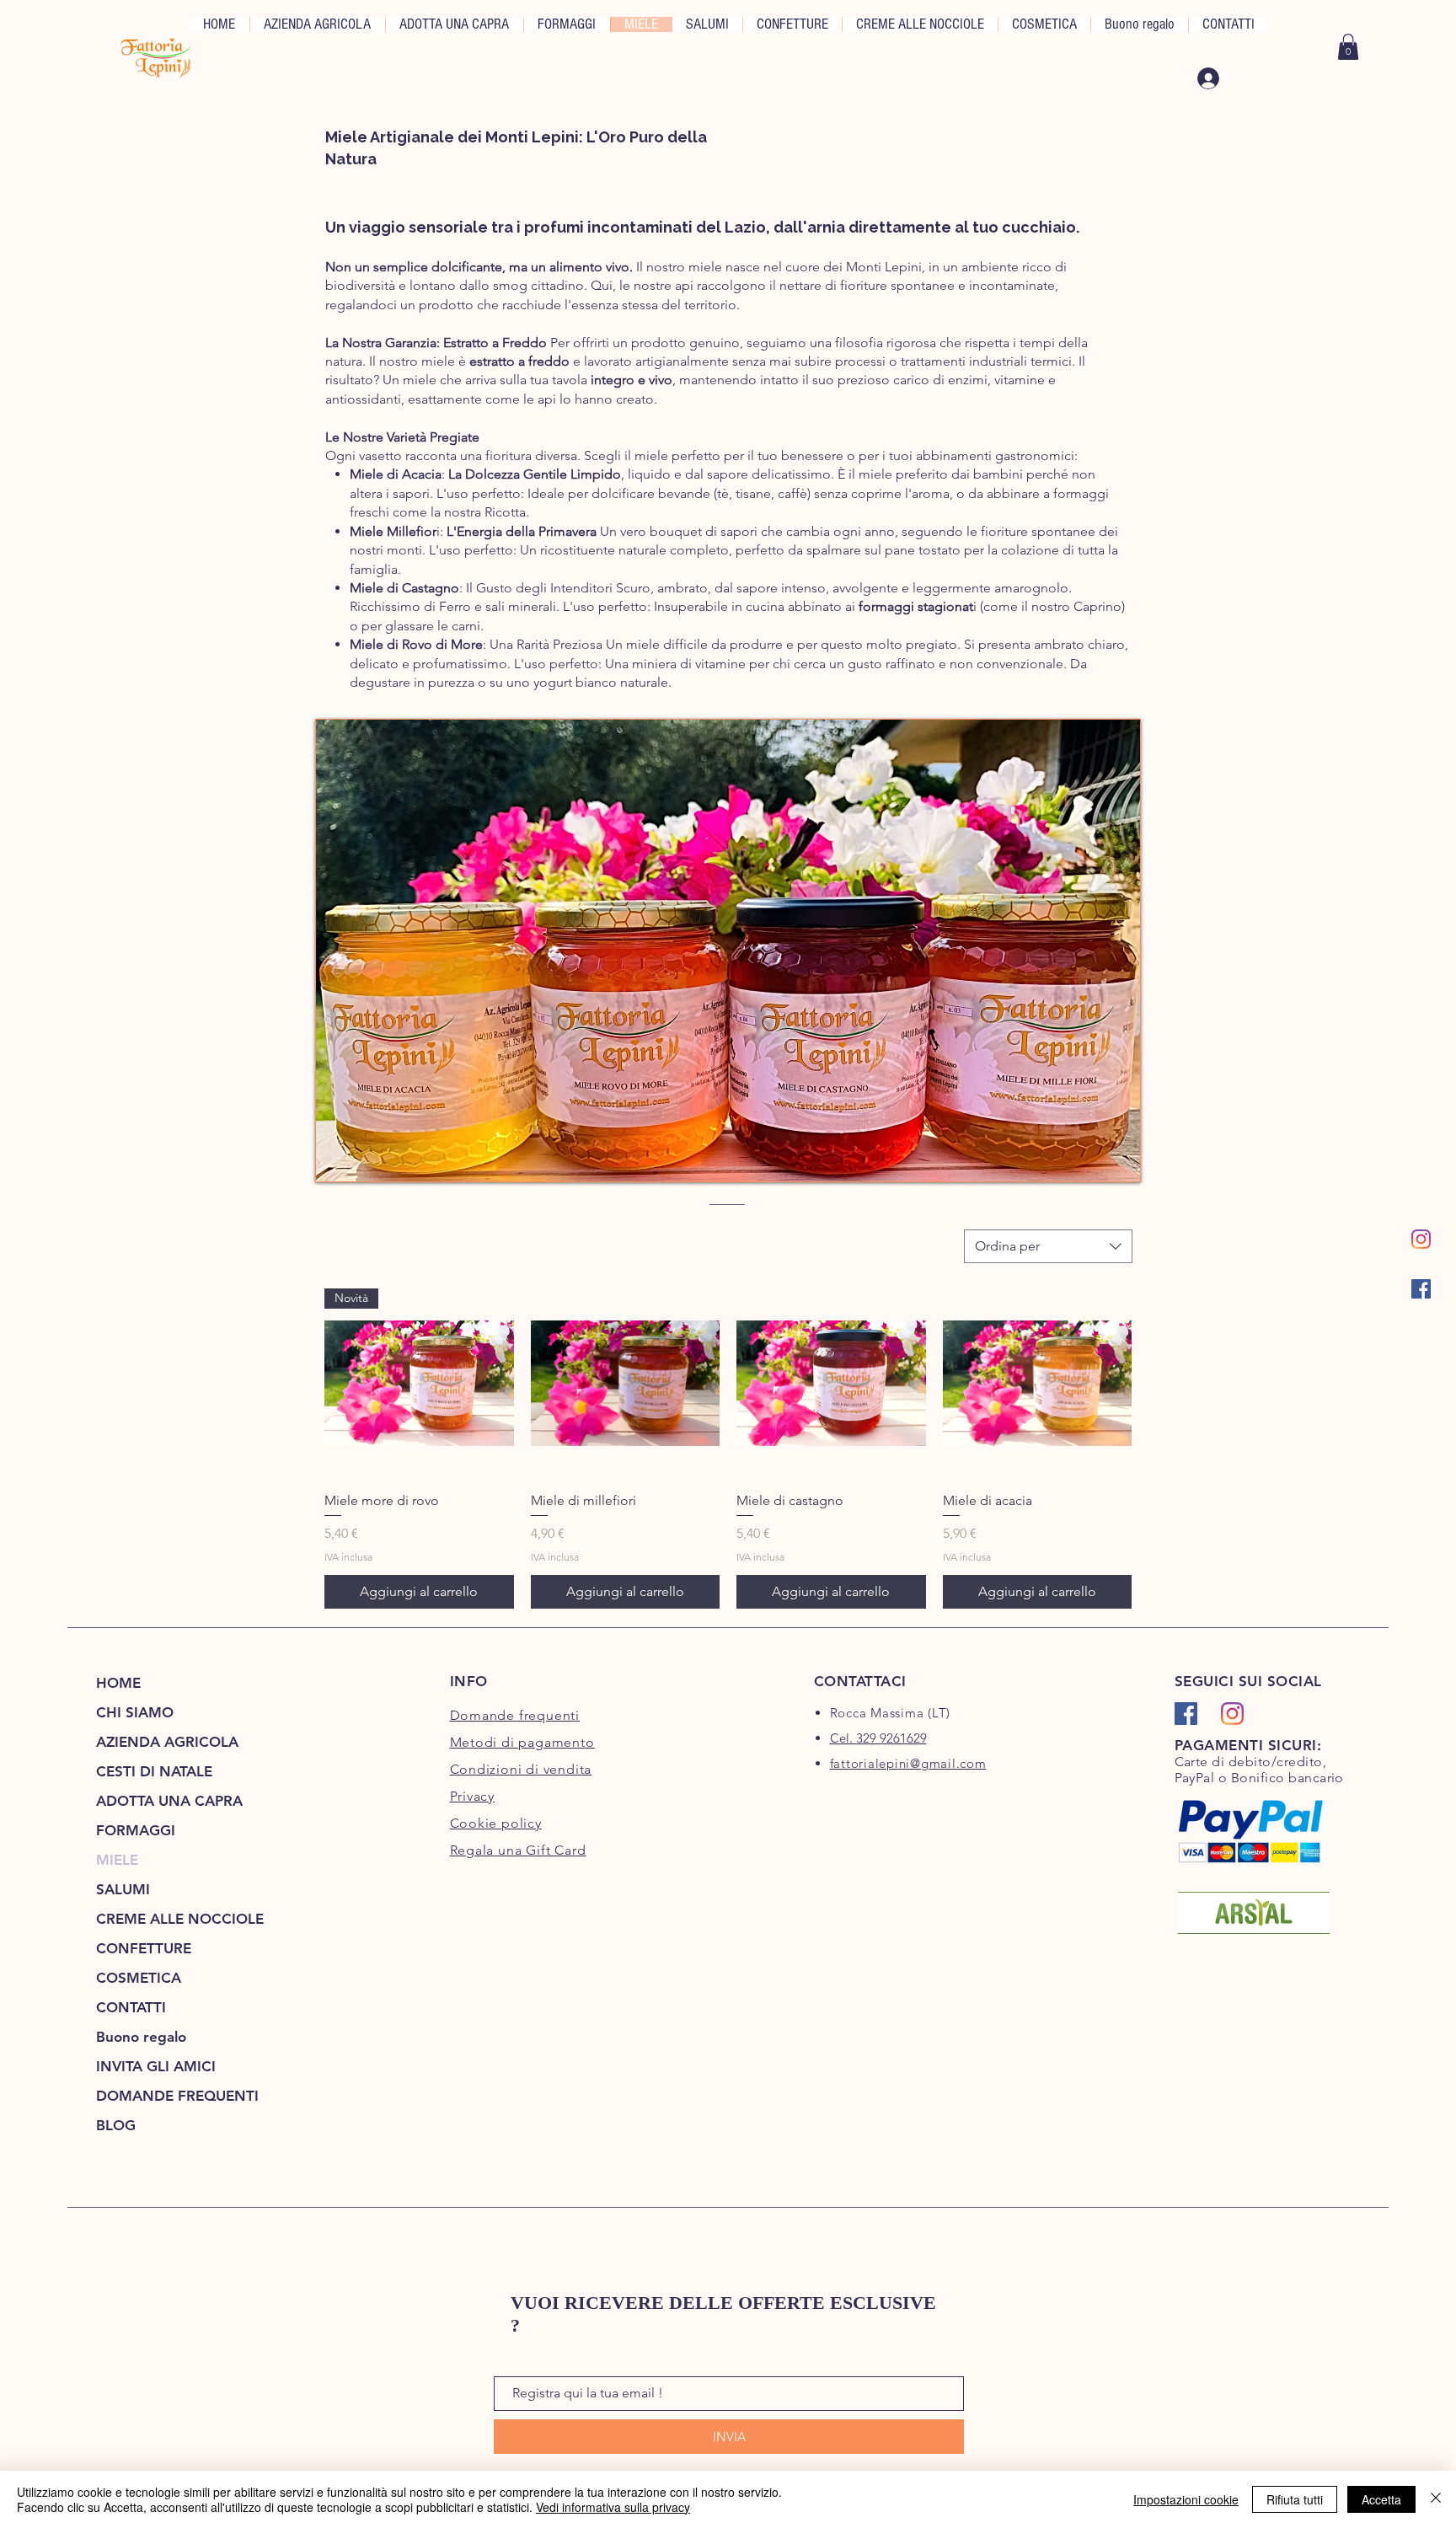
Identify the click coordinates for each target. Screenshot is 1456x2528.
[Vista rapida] (626, 1383)
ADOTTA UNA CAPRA (169, 1801)
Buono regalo (141, 2037)
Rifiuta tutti (1295, 2499)
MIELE (117, 1860)
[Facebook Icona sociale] (1421, 1289)
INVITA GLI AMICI (156, 2066)
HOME (118, 1683)
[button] (1348, 47)
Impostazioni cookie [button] (1186, 2499)
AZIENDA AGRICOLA (167, 1742)
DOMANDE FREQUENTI (177, 2096)
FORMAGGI (136, 1830)
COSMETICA (139, 1978)
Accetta (1381, 2499)
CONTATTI (131, 2007)
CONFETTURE (144, 1948)
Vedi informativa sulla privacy (613, 2507)
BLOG (116, 2125)
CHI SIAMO (135, 1712)
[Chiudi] (1436, 2499)
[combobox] (1048, 1246)
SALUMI (123, 1889)
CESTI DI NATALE (154, 1771)
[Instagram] (1421, 1239)
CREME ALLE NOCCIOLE (180, 1919)
